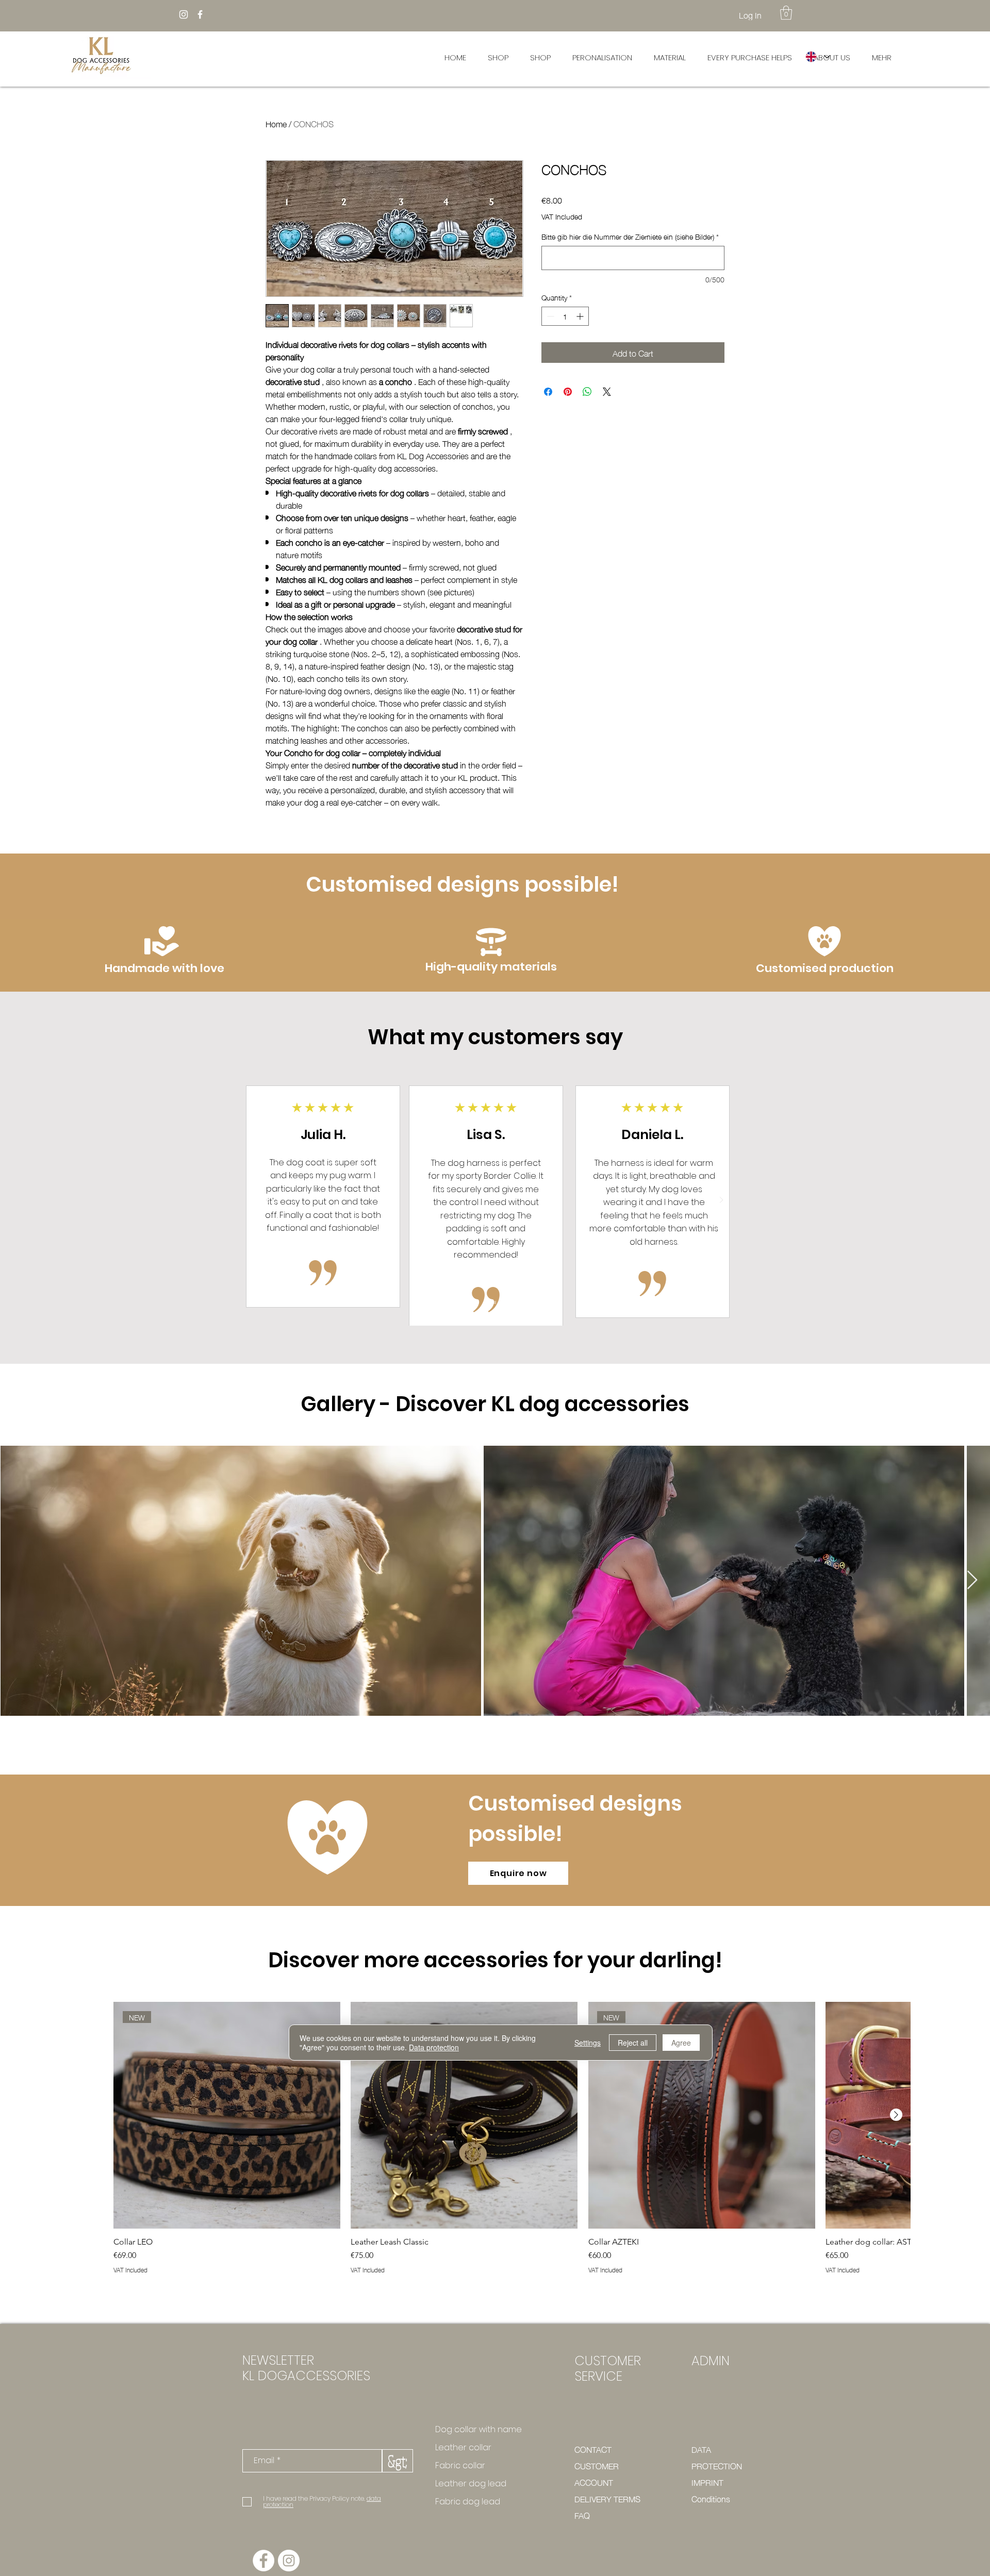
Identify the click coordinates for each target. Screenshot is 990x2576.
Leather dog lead (471, 2483)
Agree (681, 2043)
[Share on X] (607, 392)
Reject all (633, 2043)
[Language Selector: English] (817, 56)
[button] (786, 13)
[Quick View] (464, 2115)
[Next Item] (972, 1580)
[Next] (721, 1201)
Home (276, 123)
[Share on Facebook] (548, 392)
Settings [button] (588, 2043)
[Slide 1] (494, 1302)
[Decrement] (549, 316)
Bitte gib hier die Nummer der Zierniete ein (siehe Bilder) (630, 237)
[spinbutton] (565, 316)
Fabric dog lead (468, 2502)
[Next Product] (896, 2115)
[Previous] (268, 1201)
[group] (512, 2143)
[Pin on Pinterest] (568, 392)
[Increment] (581, 316)
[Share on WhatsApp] (587, 392)
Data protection (434, 2047)
